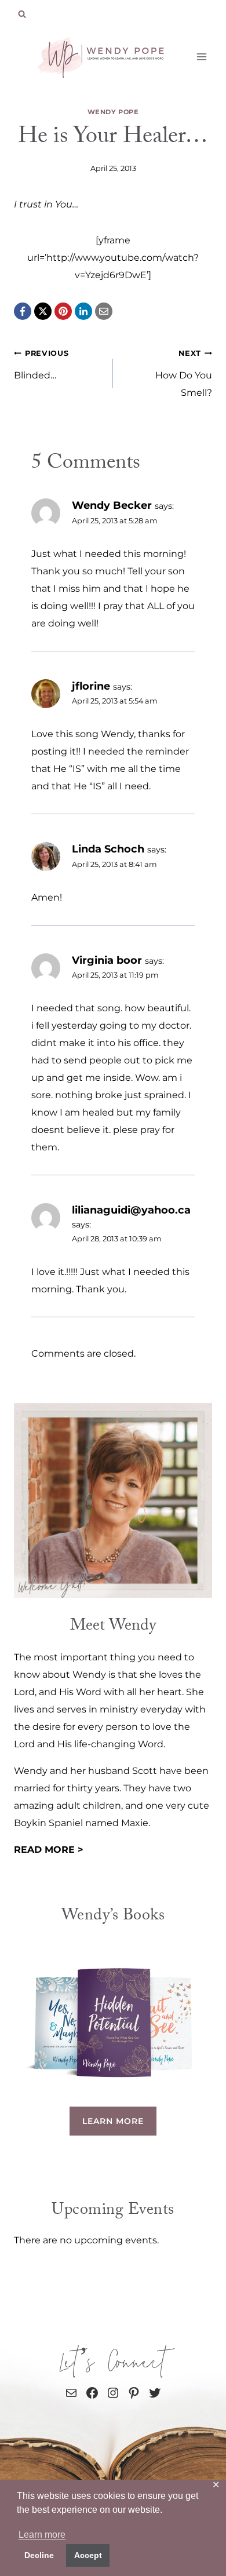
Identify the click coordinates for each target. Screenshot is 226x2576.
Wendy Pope (113, 112)
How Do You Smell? (184, 374)
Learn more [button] (42, 2535)
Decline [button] (39, 2555)
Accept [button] (88, 2555)
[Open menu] (201, 57)
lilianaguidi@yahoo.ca (131, 1210)
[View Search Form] (22, 14)
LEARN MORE (113, 2121)
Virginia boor (107, 960)
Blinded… (41, 365)
